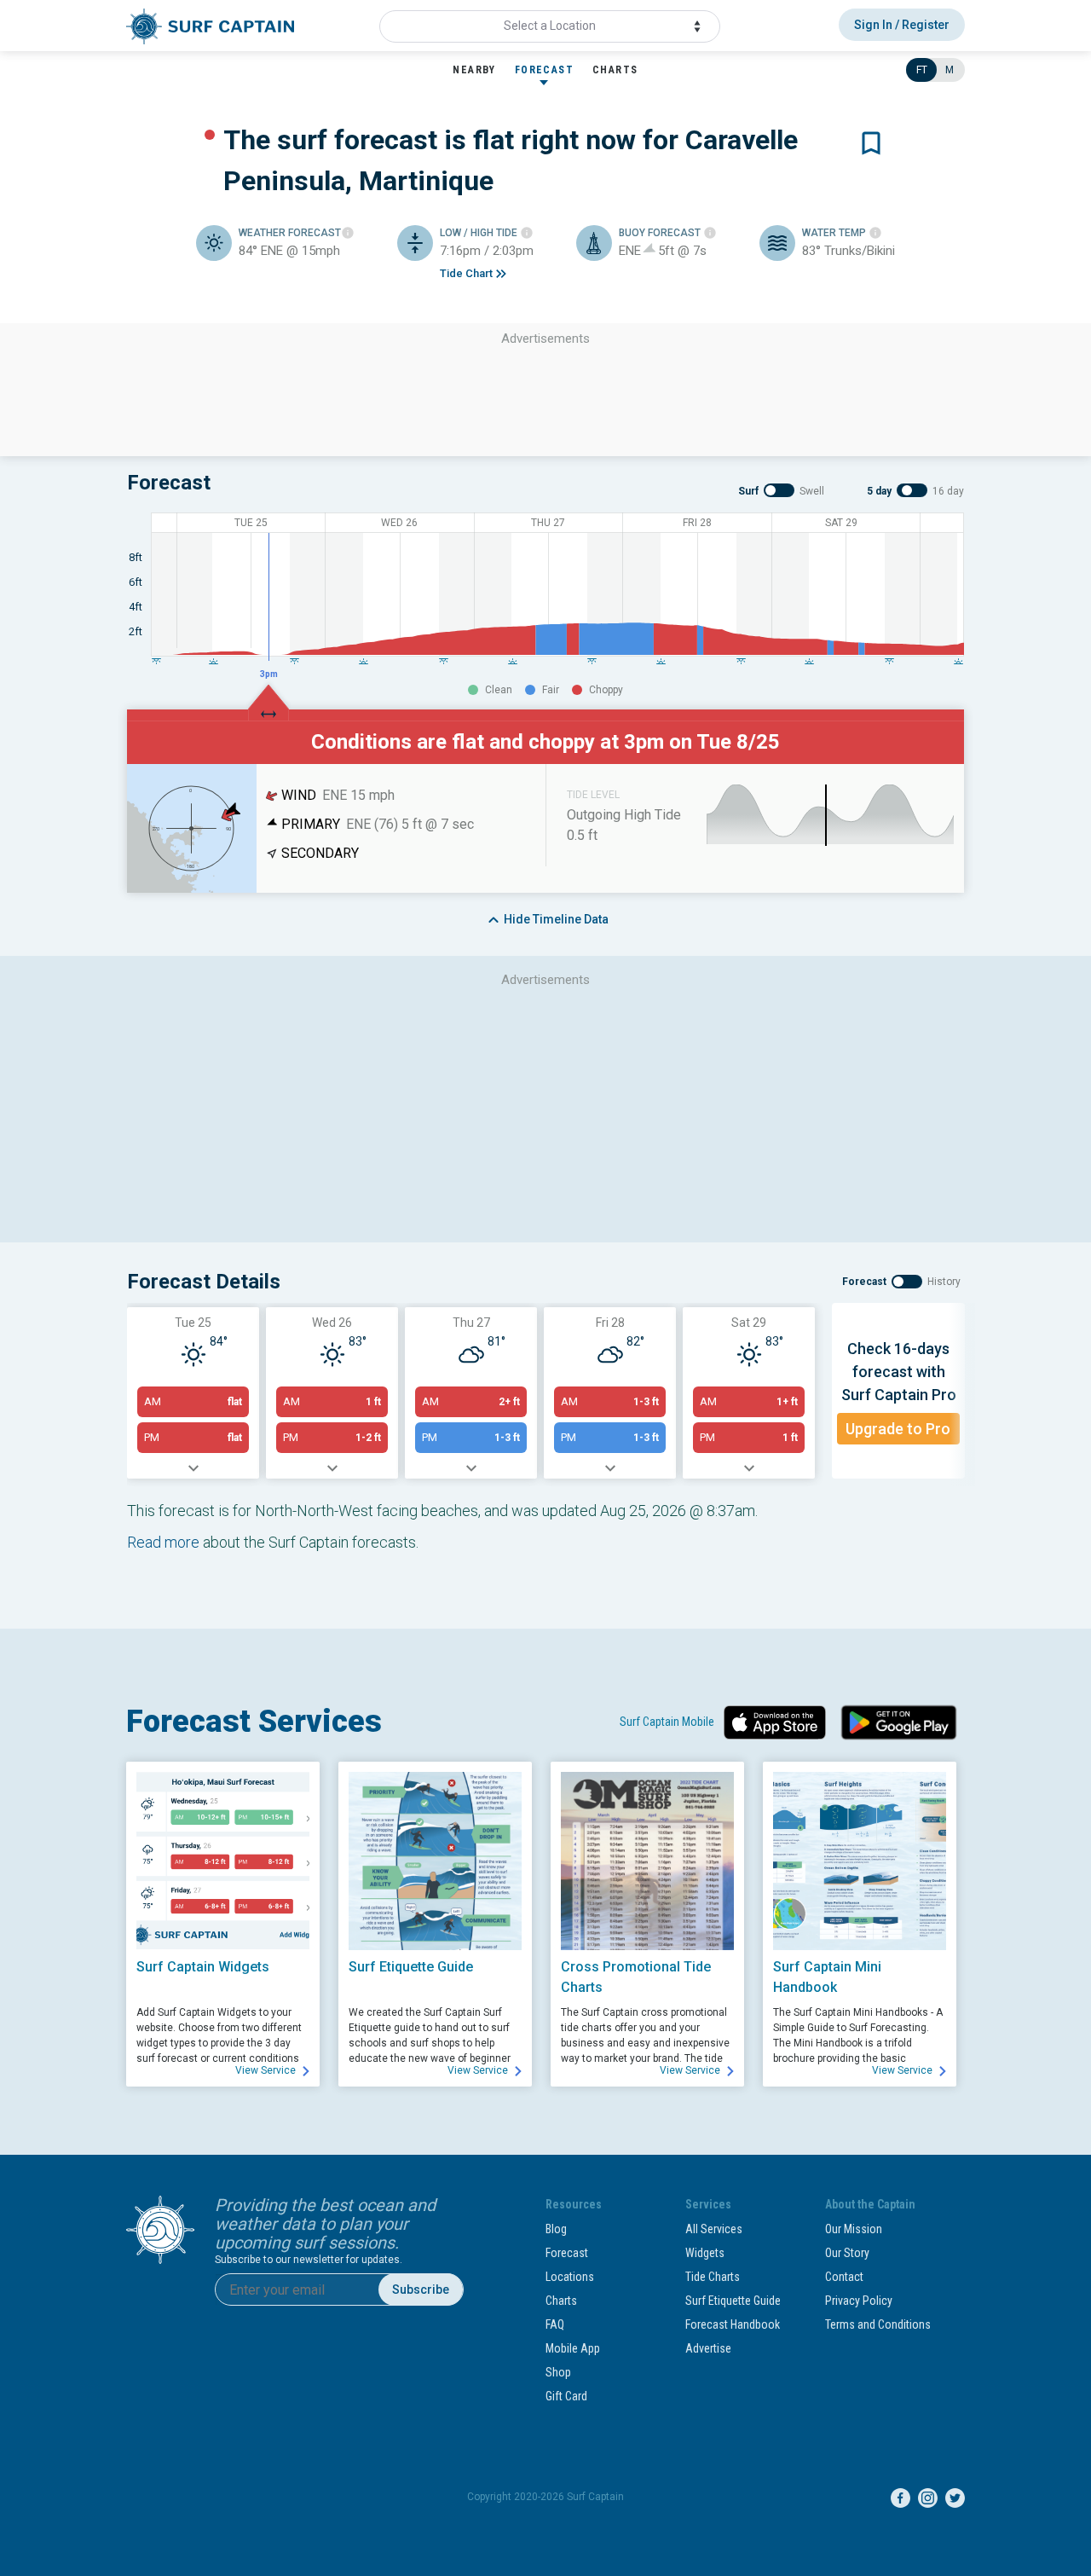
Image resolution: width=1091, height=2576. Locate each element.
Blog (556, 2229)
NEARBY (474, 70)
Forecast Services (254, 1722)
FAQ (555, 2324)
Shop (558, 2372)
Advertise (708, 2348)
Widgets (705, 2253)
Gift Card (566, 2396)
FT (922, 70)
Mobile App (573, 2348)
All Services (714, 2229)
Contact (844, 2277)
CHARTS (615, 70)
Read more (163, 1542)
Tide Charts (713, 2277)
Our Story (847, 2253)
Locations (570, 2277)
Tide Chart (466, 273)
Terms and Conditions (878, 2324)
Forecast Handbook (733, 2324)
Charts (561, 2301)
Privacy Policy (859, 2301)
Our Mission (854, 2229)
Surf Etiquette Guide (733, 2301)
